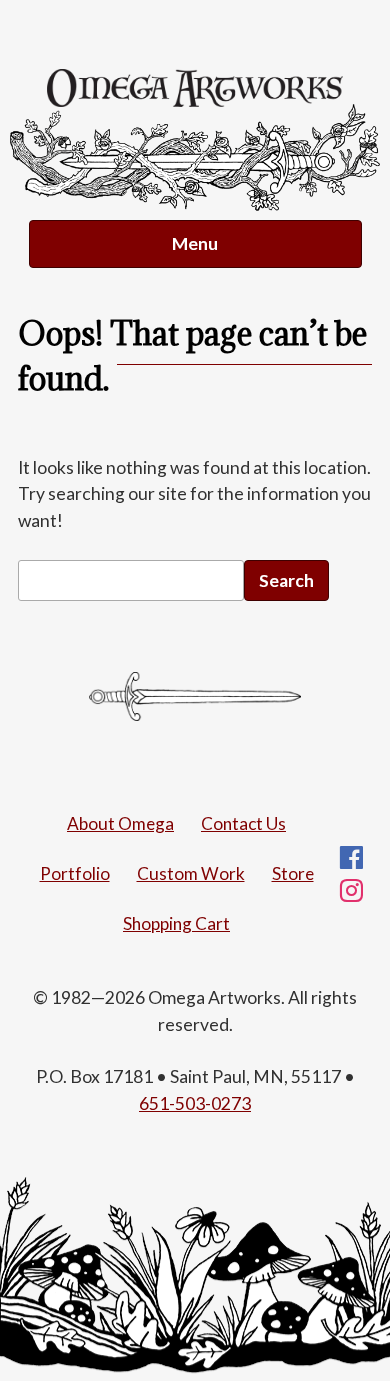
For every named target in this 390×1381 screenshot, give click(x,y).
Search (286, 580)
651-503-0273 (195, 1103)
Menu (195, 243)
